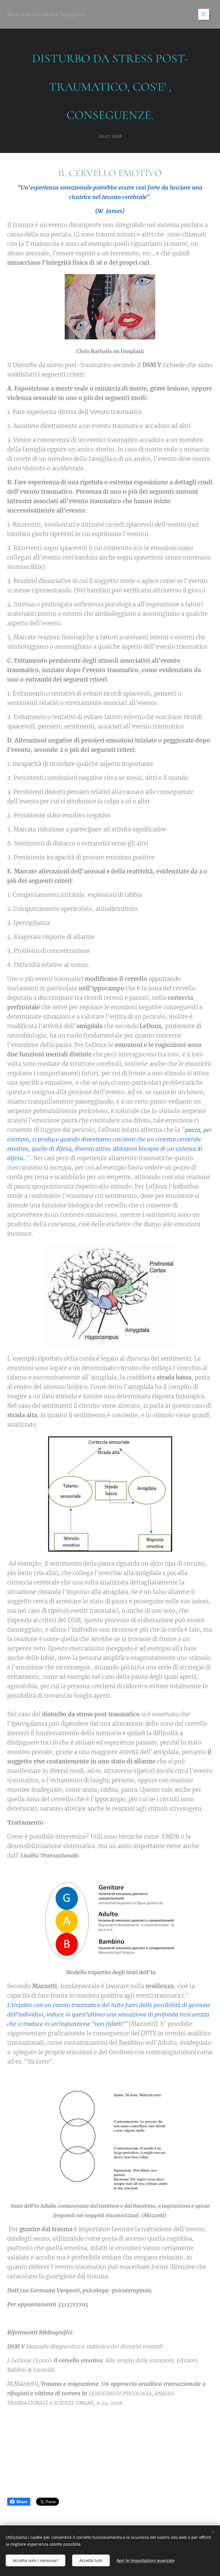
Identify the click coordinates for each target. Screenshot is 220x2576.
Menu (204, 14)
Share (22, 2502)
